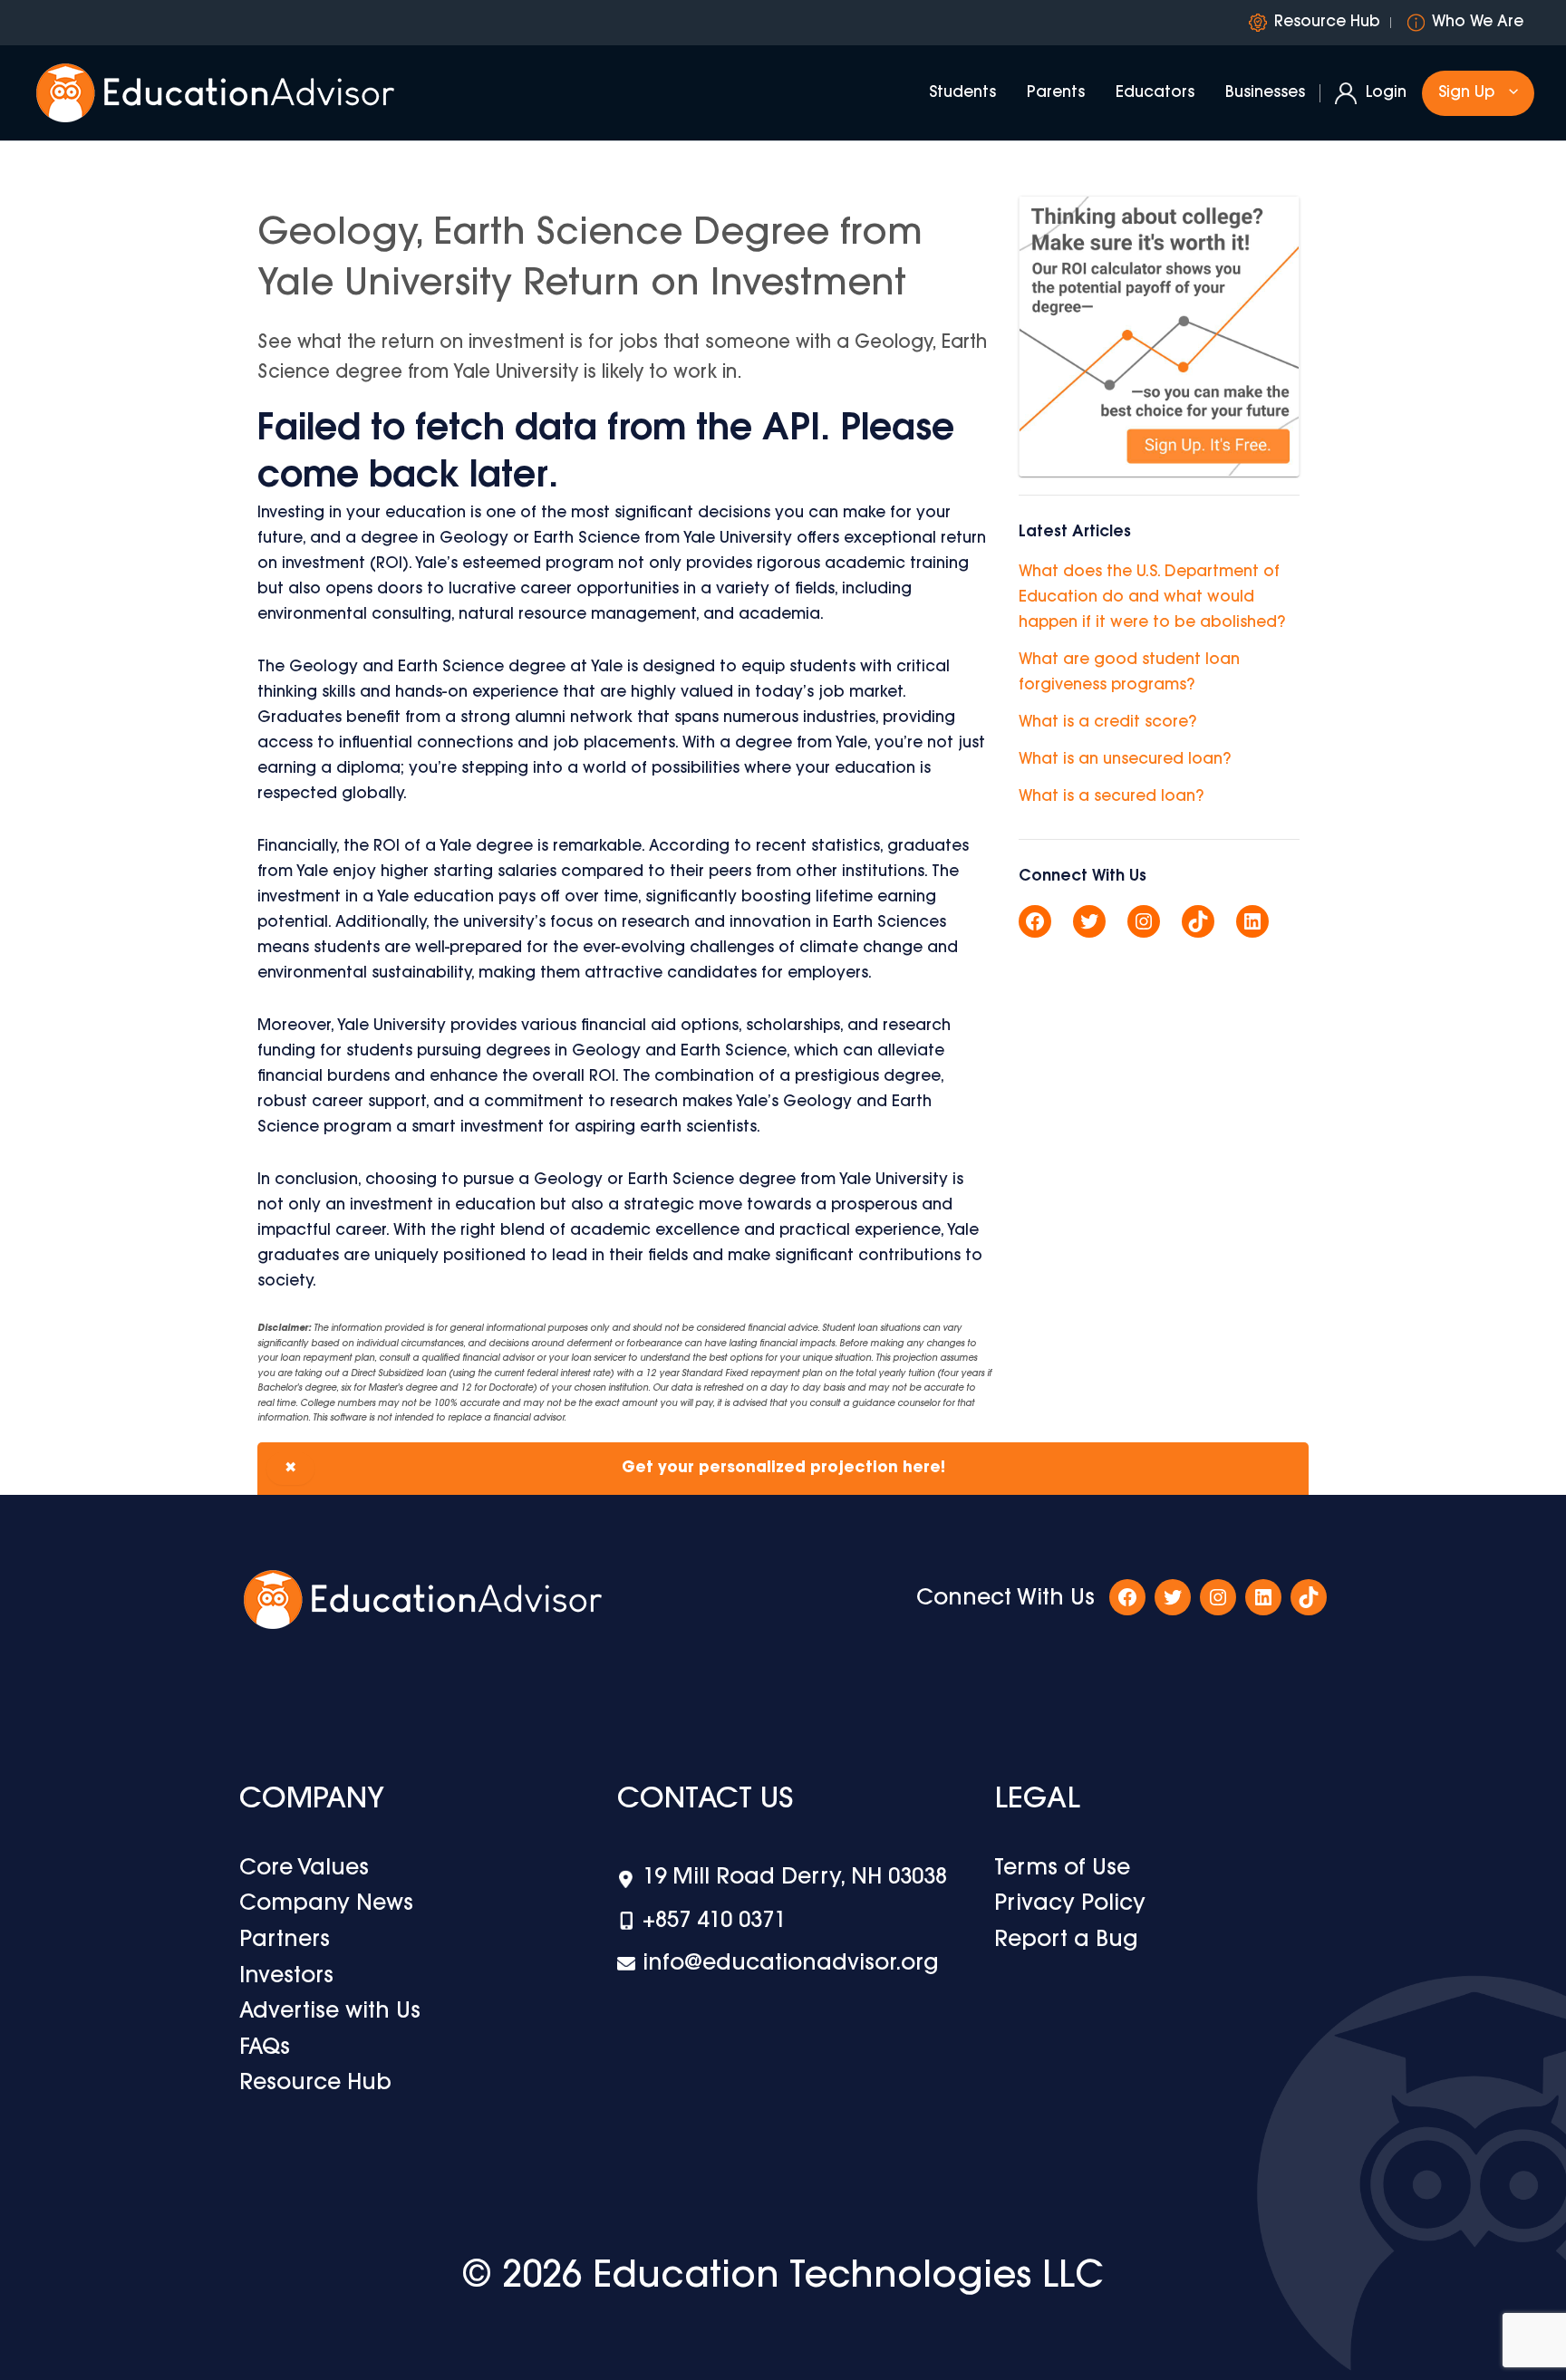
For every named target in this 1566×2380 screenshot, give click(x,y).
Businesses (1265, 93)
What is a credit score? (1107, 723)
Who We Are (1478, 22)
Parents (1056, 93)
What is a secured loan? (1111, 797)
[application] (1509, 93)
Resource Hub (1327, 22)
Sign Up (1466, 93)
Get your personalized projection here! (615, 1468)
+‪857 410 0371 (714, 1922)
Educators (1155, 93)
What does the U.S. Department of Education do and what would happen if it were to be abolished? (1152, 597)
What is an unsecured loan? (1125, 760)
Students (962, 93)
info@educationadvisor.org (791, 1964)
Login (1386, 93)
